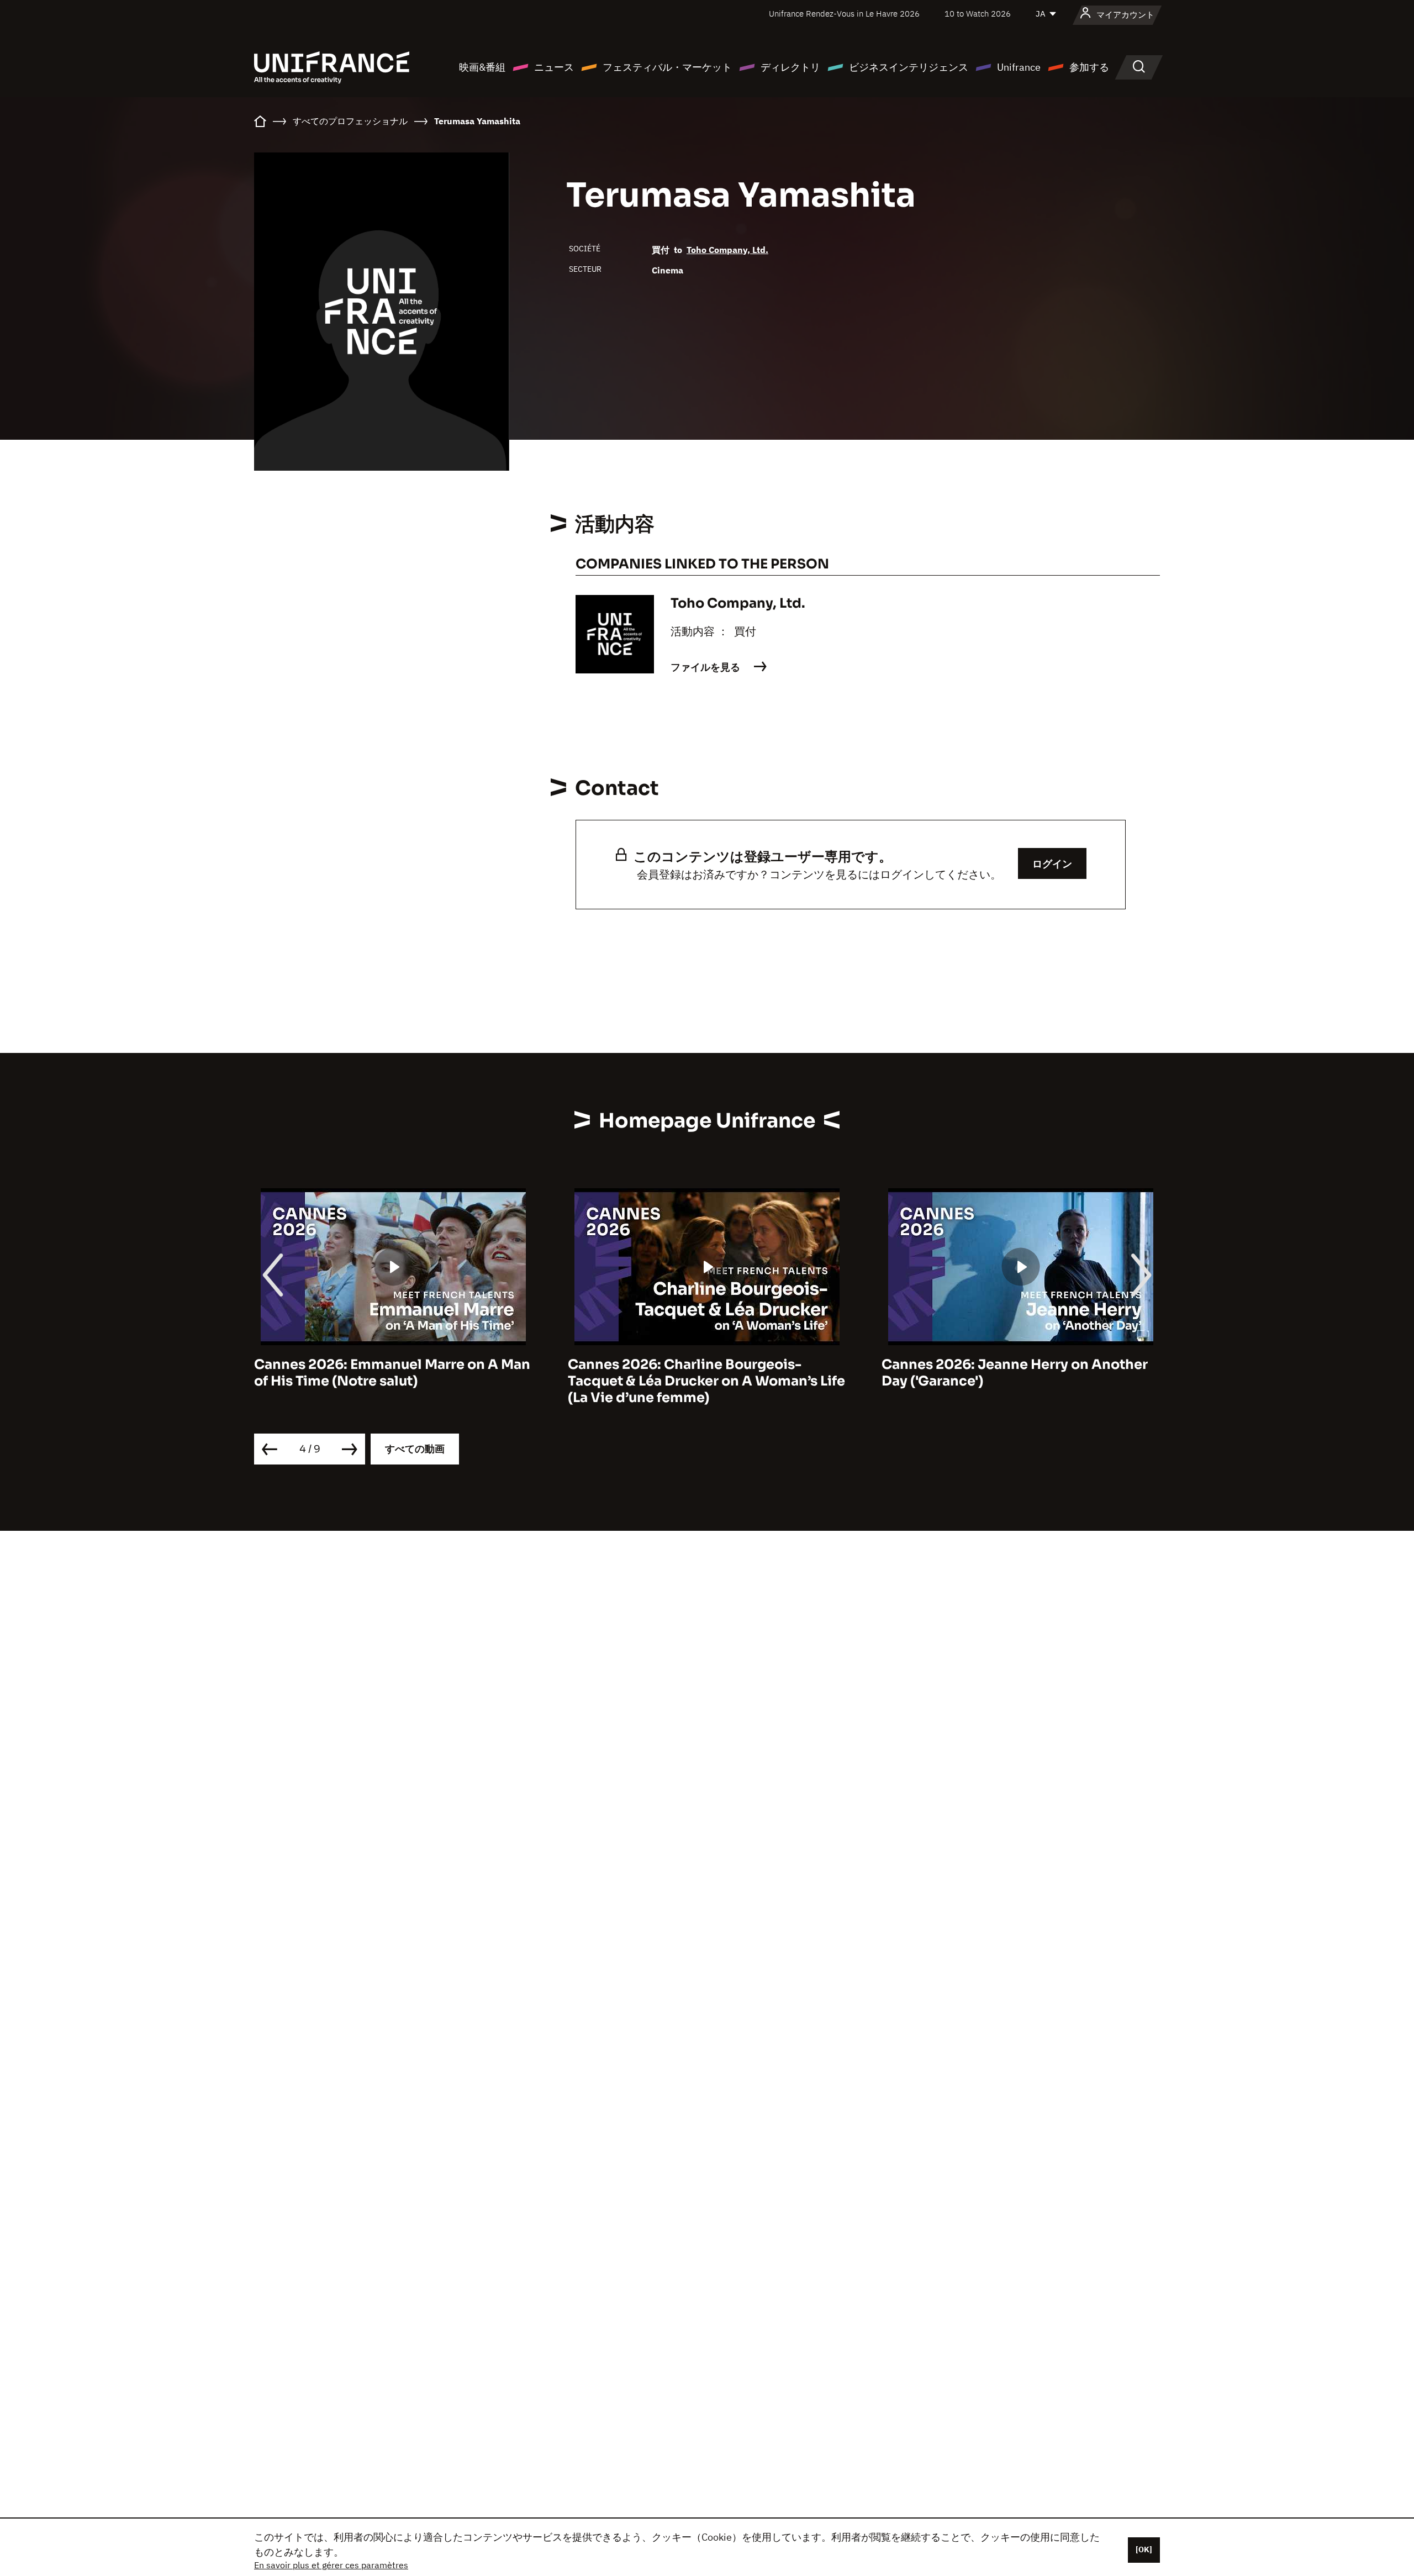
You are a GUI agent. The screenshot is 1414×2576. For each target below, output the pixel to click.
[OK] (1144, 2549)
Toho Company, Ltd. (727, 250)
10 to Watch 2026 (978, 14)
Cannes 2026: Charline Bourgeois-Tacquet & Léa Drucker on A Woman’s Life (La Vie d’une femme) (706, 1381)
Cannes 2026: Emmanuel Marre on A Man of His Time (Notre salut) (392, 1373)
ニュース (554, 67)
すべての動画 (415, 1449)
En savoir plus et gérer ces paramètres (331, 2565)
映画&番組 (482, 67)
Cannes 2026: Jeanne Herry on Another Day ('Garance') (1015, 1373)
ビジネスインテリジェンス (909, 67)
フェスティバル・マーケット (667, 67)
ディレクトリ (790, 67)
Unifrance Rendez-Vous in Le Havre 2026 (844, 14)
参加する (1089, 67)
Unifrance (1019, 67)
